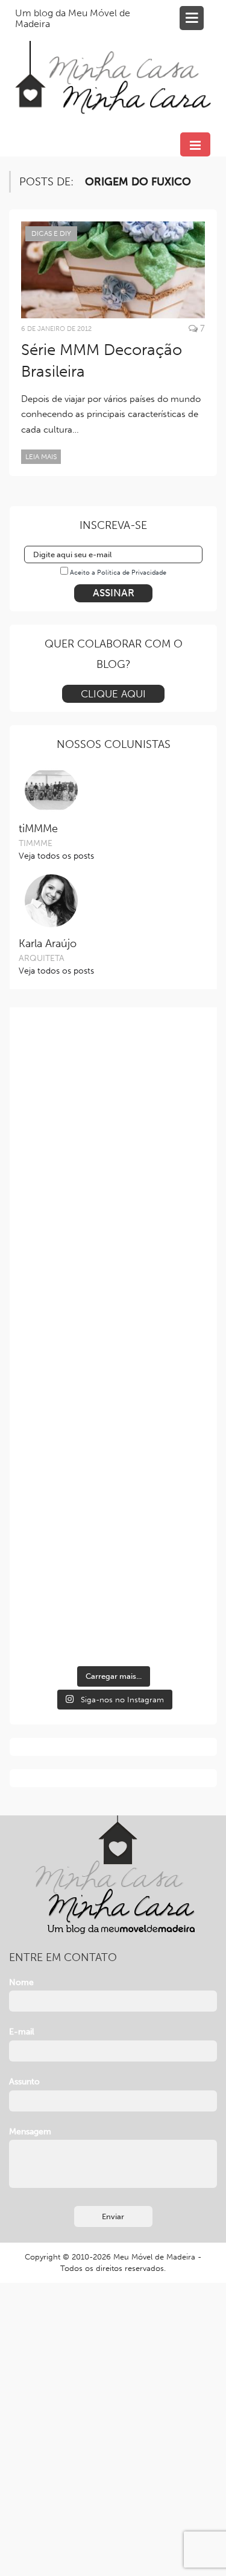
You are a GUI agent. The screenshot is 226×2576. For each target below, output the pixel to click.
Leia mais (41, 457)
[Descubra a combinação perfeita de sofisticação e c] (113, 1183)
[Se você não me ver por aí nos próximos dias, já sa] (113, 1395)
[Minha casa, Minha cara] (113, 63)
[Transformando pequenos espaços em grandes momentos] (113, 1606)
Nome (21, 1982)
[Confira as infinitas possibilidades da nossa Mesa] (113, 1078)
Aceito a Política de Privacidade (118, 573)
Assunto (24, 2082)
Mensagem (30, 2132)
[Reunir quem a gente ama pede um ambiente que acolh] (113, 1289)
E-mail (22, 2032)
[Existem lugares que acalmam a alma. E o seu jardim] (113, 1501)
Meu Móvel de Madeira (154, 2257)
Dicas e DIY (51, 233)
